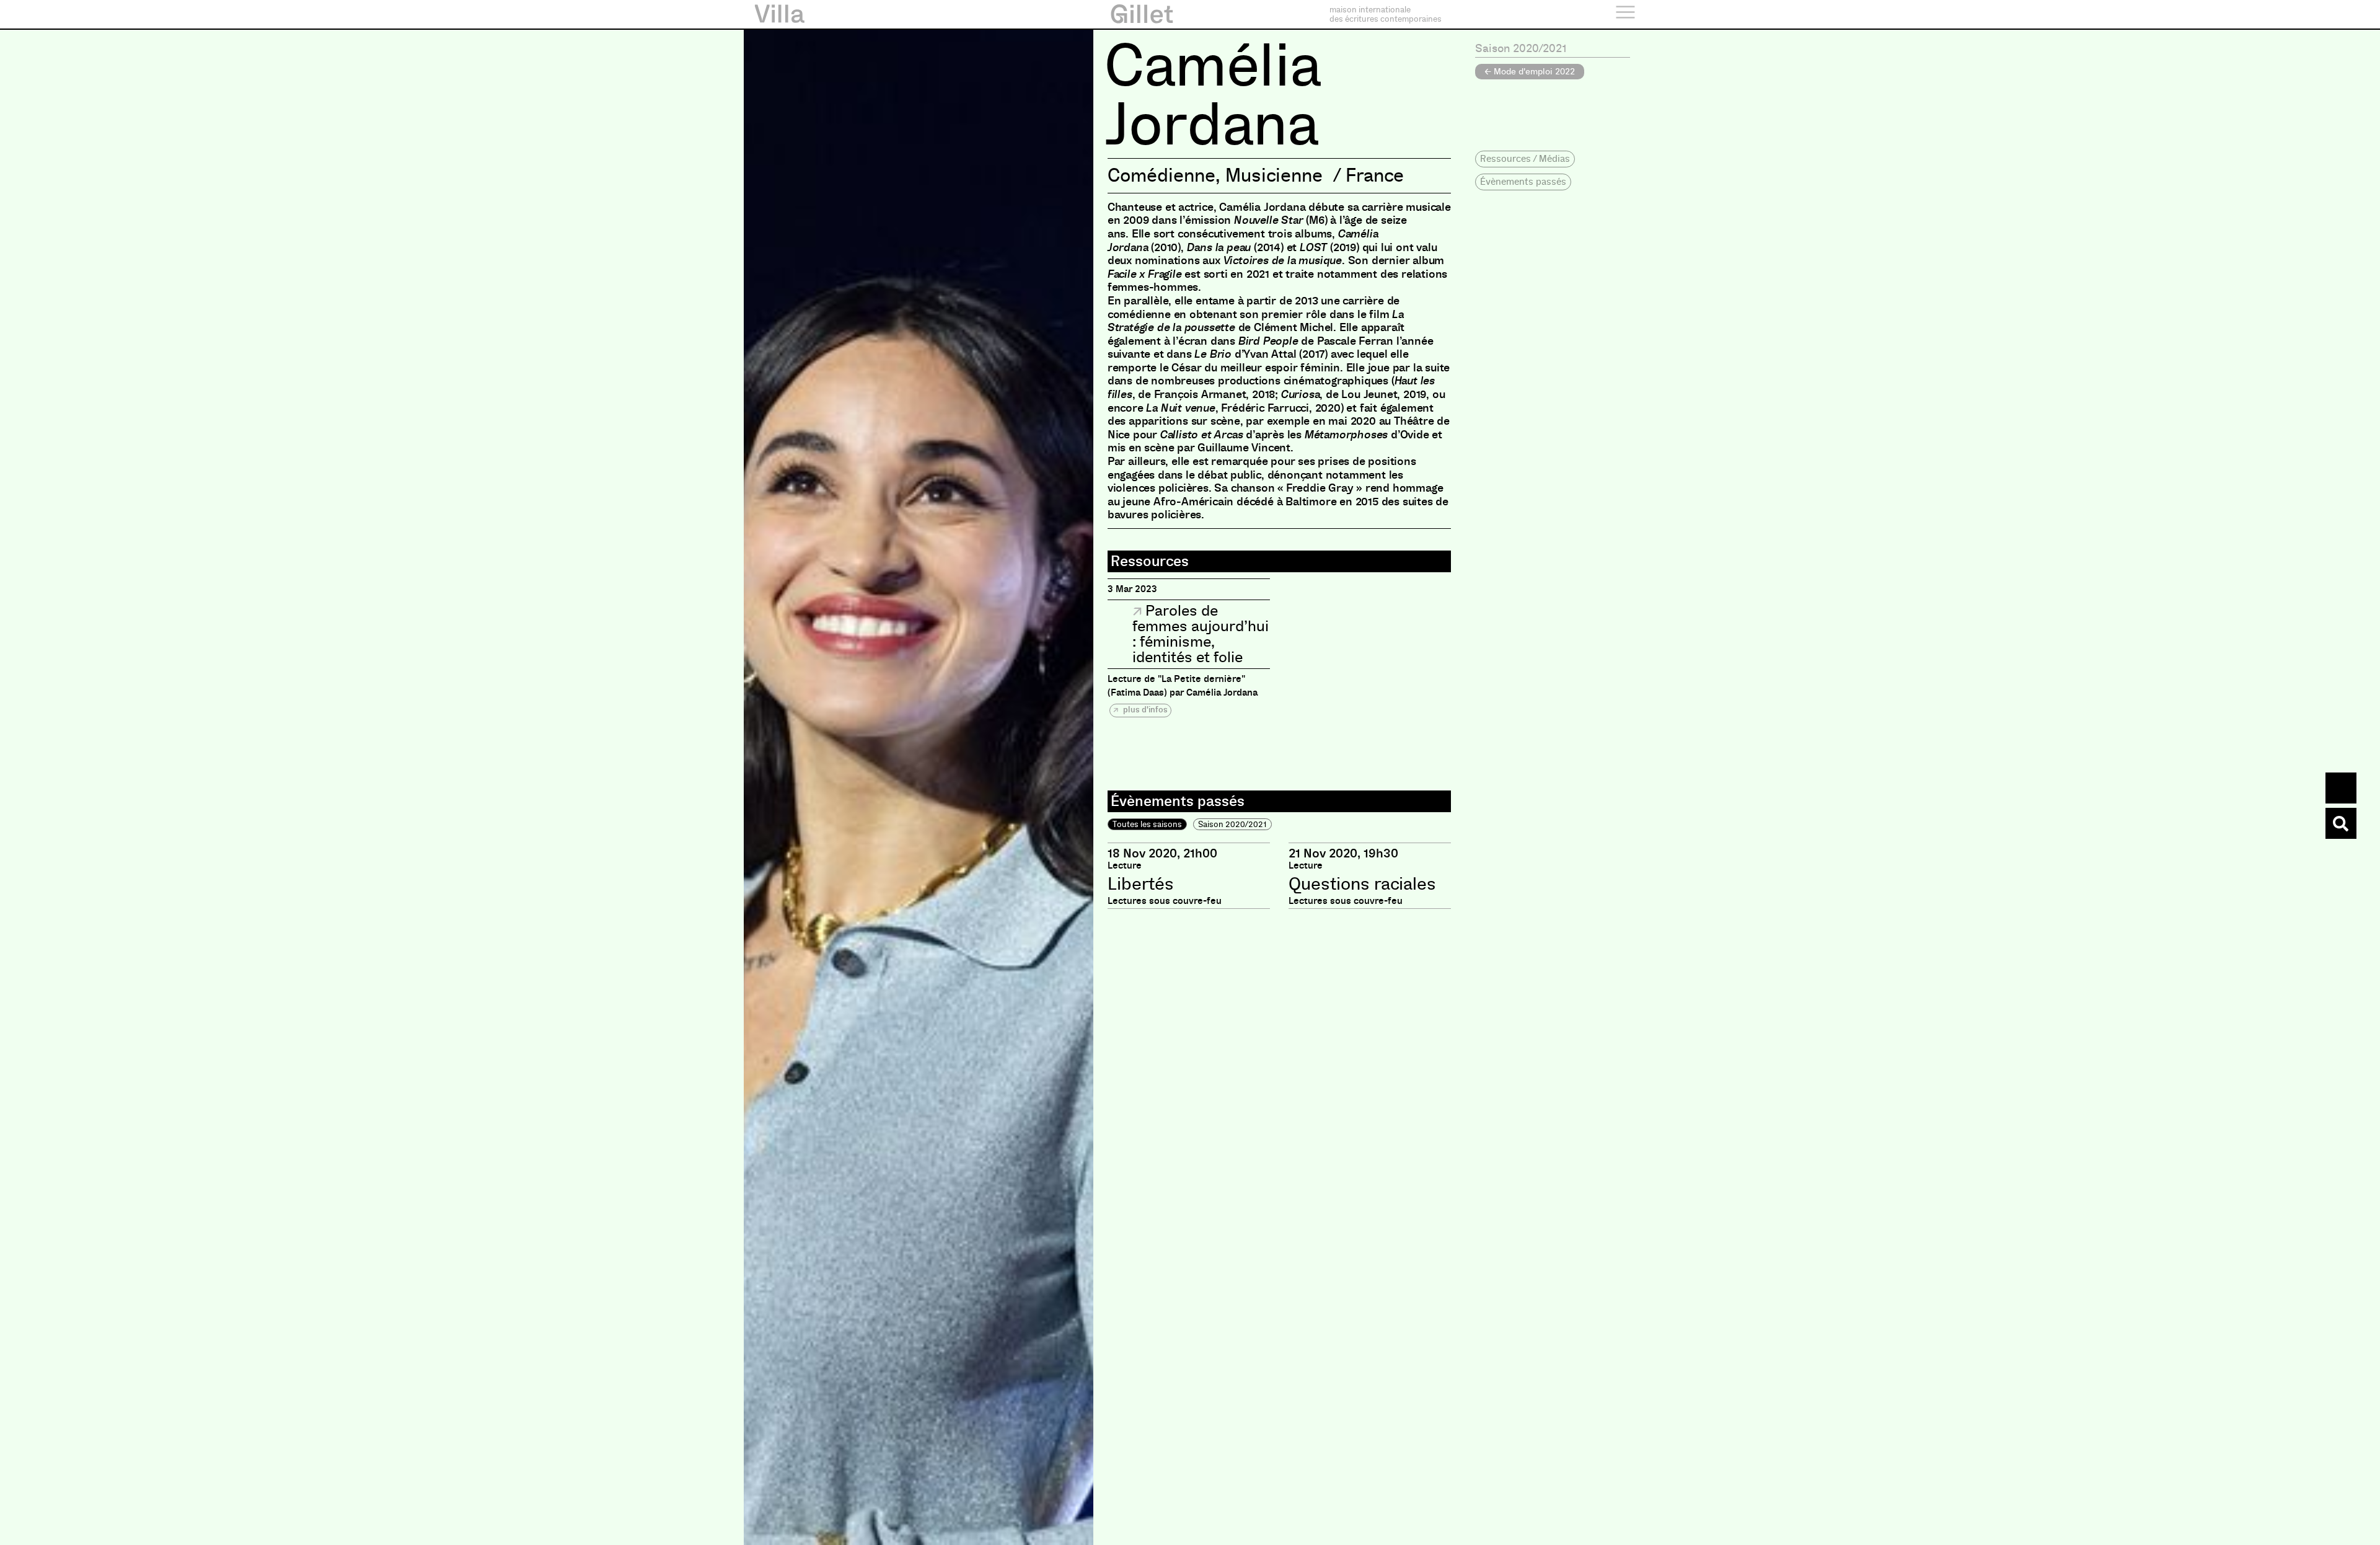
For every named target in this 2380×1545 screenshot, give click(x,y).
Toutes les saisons (1147, 824)
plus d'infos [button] (1144, 710)
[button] (1525, 159)
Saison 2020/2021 (1232, 824)
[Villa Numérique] (2341, 823)
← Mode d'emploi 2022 (1530, 71)
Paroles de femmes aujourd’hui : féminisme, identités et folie (1201, 634)
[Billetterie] (2341, 788)
